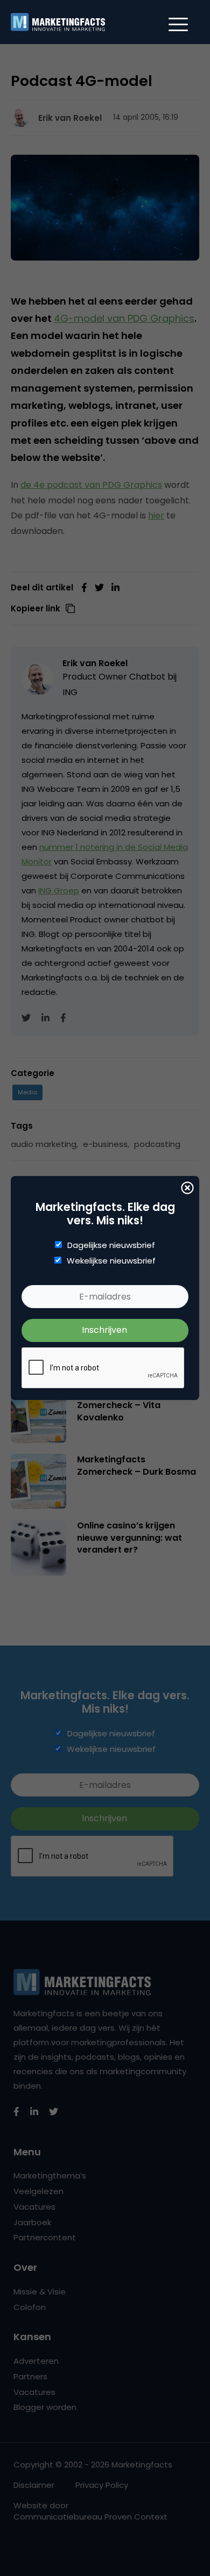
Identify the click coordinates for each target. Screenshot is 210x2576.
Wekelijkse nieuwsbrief (111, 1261)
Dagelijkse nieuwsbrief (111, 1245)
